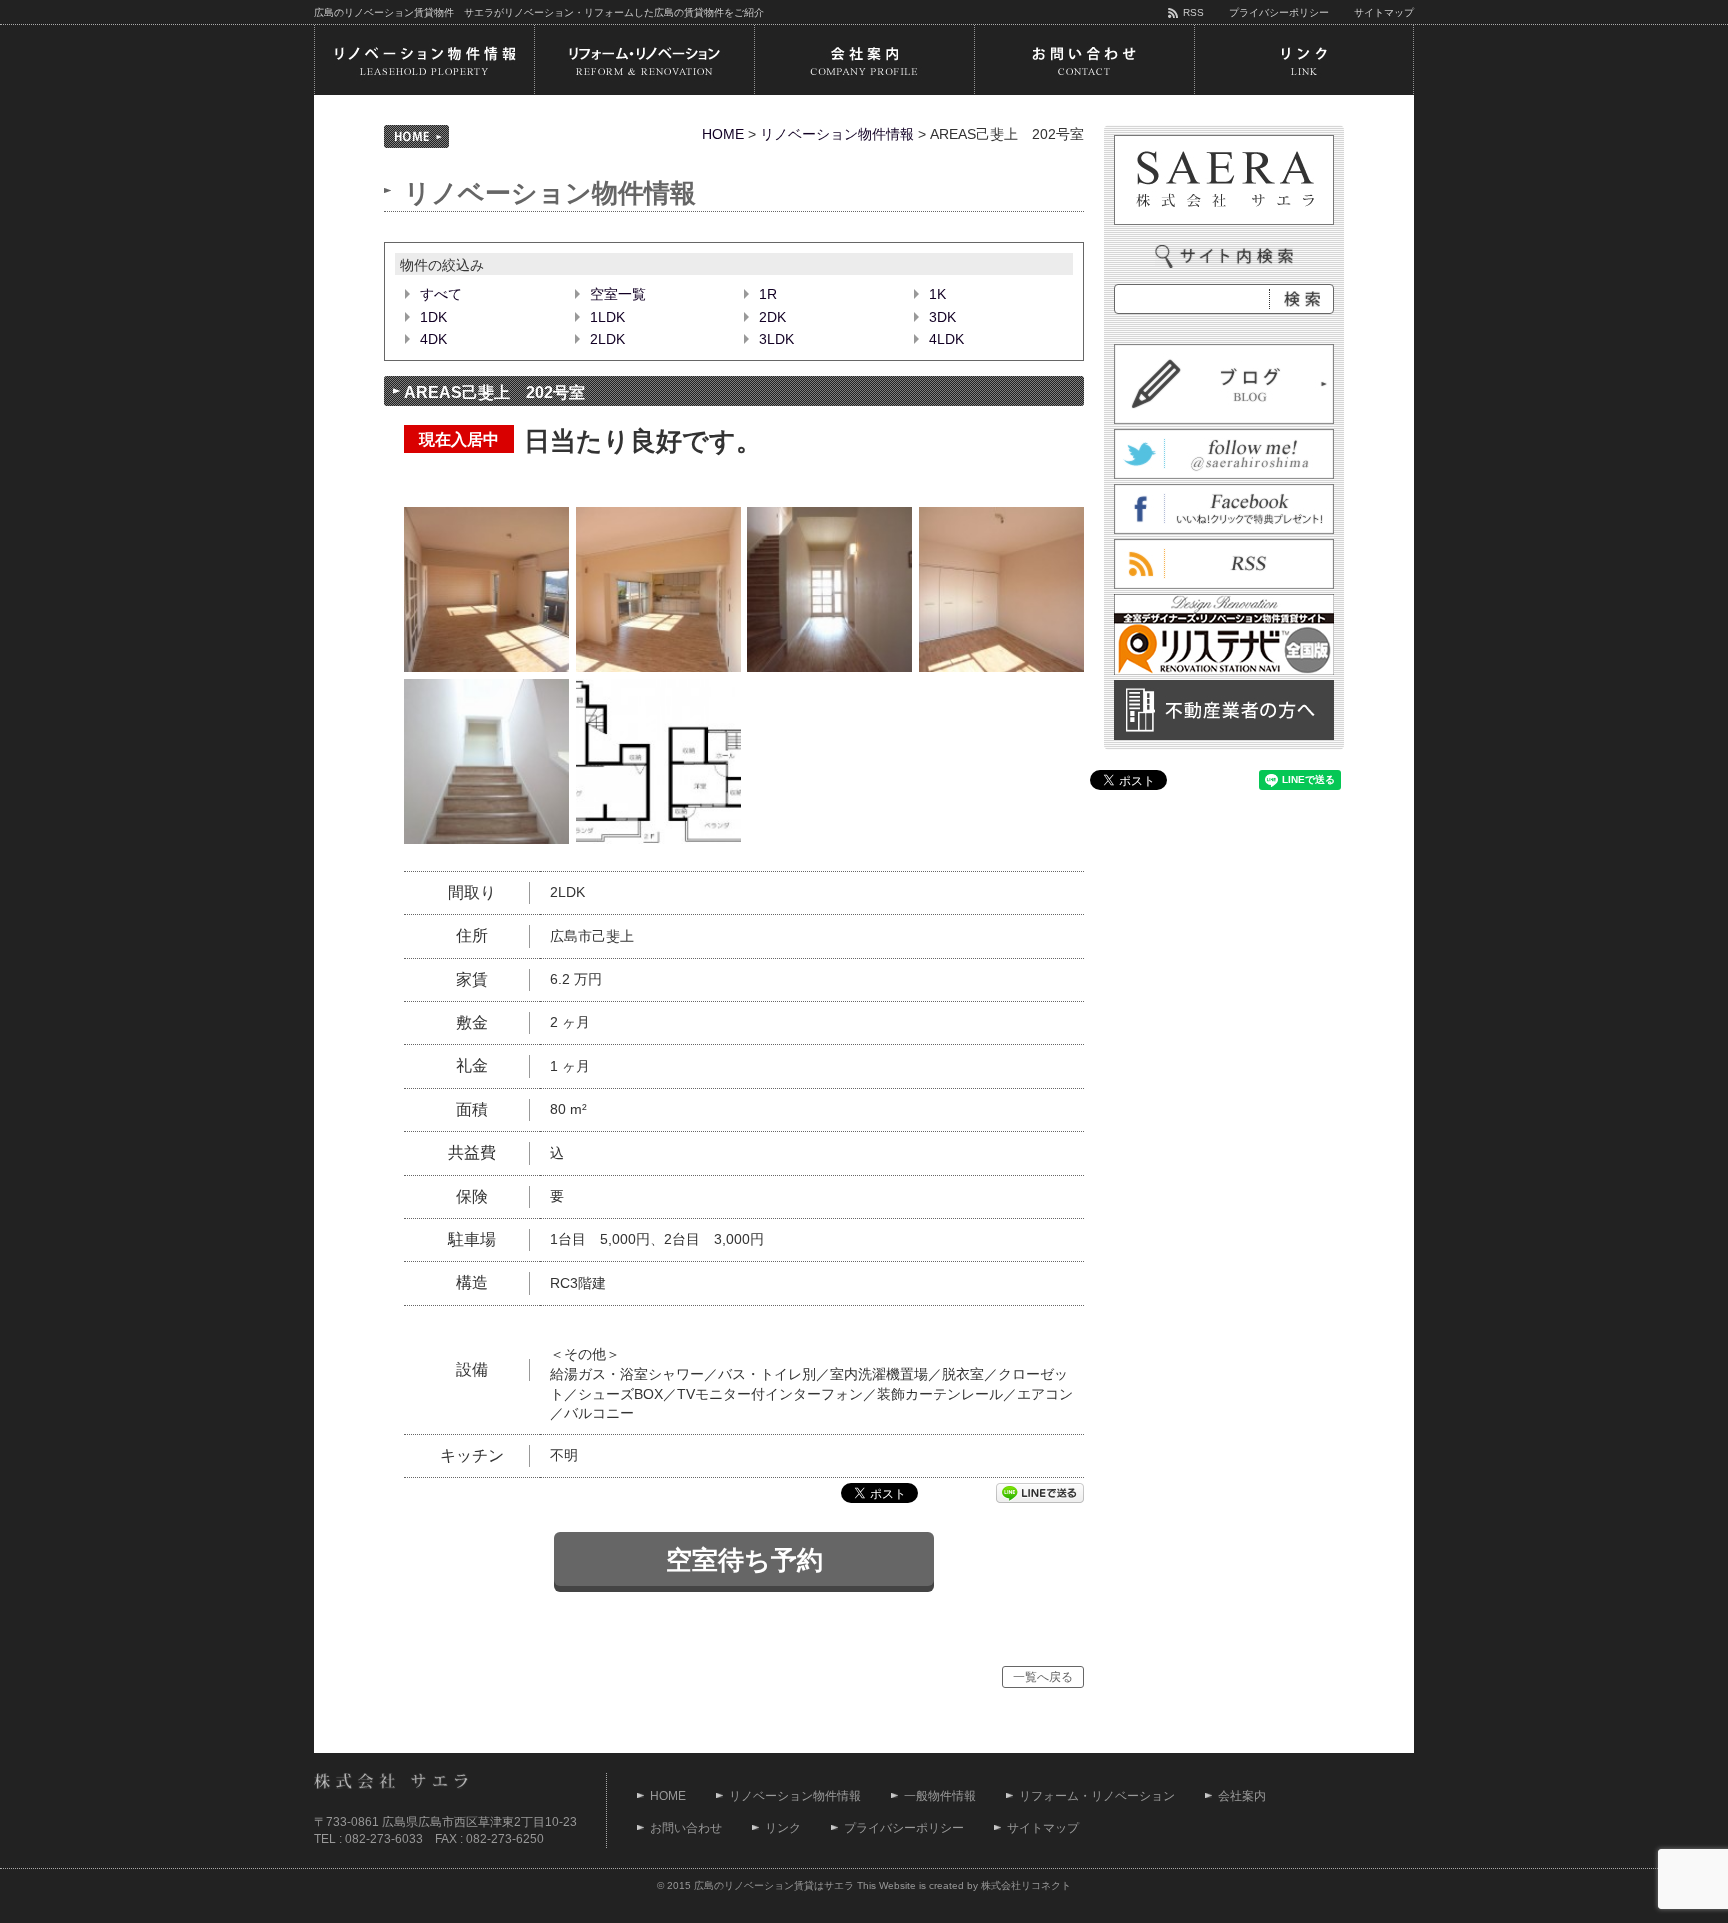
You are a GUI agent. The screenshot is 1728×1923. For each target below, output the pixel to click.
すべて (441, 294)
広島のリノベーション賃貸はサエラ (774, 1885)
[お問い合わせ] (1084, 60)
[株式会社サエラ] (1224, 180)
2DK (772, 317)
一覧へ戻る (1043, 1677)
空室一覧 (618, 294)
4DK (433, 339)
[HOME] (416, 136)
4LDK (946, 339)
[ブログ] (1224, 413)
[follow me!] (1224, 468)
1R (768, 294)
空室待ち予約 (744, 1560)
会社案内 (1242, 1796)
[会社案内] (864, 60)
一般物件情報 (940, 1796)
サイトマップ (1384, 12)
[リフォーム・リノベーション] (644, 60)
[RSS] (1224, 578)
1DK (433, 317)
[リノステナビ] (1224, 664)
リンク (783, 1828)
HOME (723, 134)
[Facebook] (1224, 523)
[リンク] (1304, 60)
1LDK (607, 317)
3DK (942, 317)
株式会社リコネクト (1026, 1885)
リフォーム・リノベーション (1097, 1796)
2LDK (607, 339)
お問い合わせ (686, 1828)
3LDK (776, 339)
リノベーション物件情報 (837, 134)
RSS (1193, 12)
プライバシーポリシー (1279, 12)
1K (937, 294)
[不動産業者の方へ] (1224, 729)
